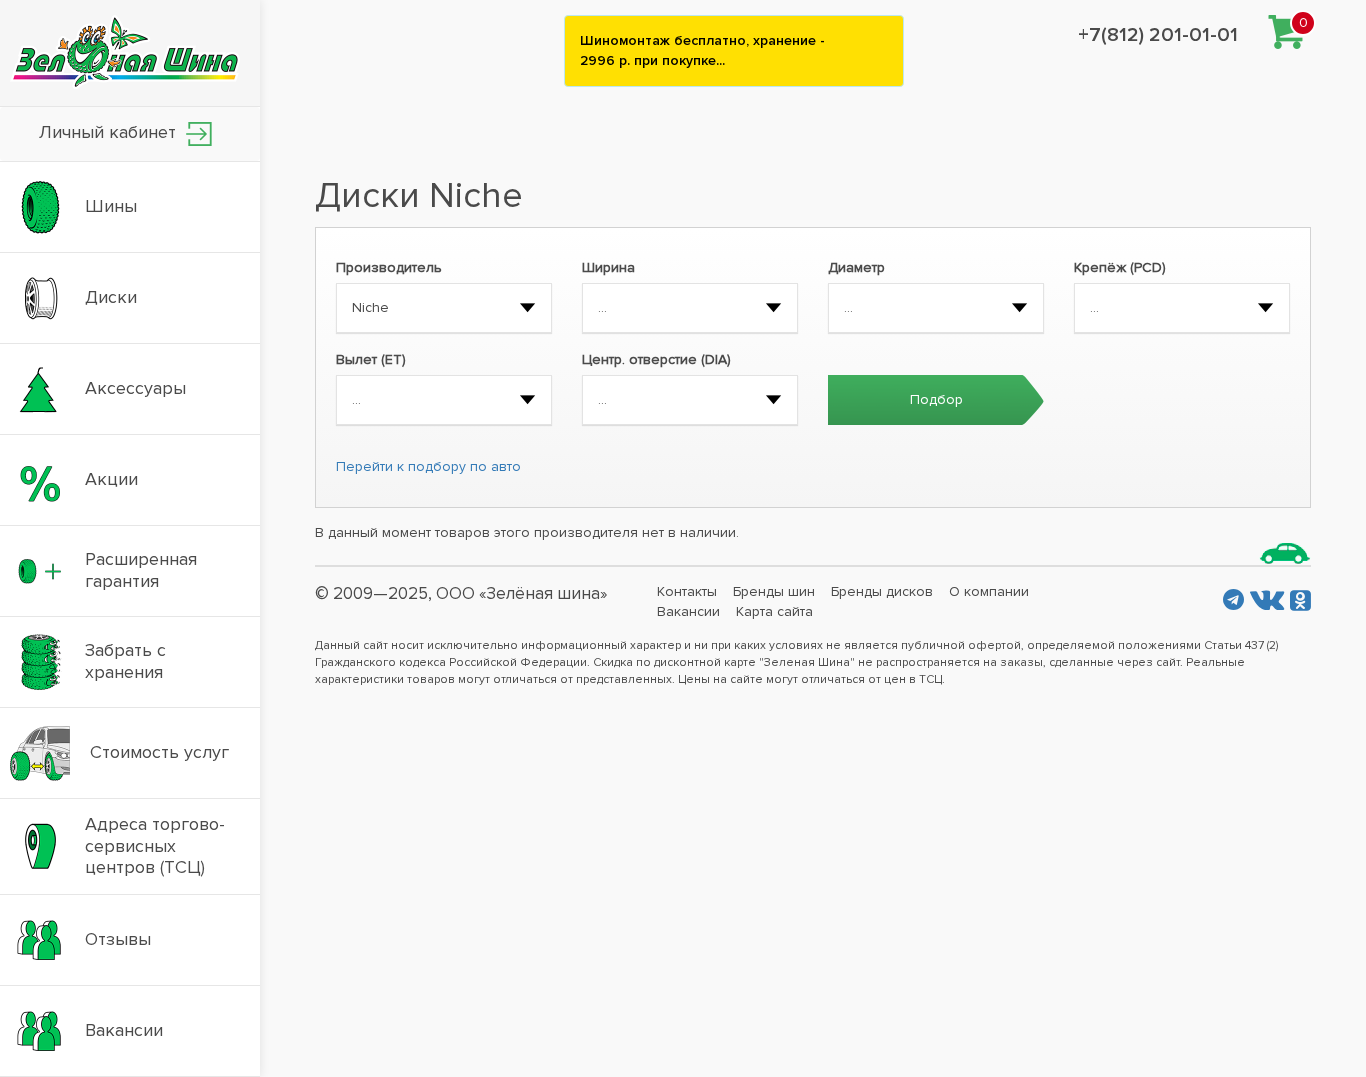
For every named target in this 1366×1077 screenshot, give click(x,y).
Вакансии (688, 611)
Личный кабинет (110, 132)
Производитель (389, 267)
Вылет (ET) (371, 359)
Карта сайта (774, 611)
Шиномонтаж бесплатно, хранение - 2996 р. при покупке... (702, 50)
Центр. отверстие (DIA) (656, 359)
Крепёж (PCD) (1120, 267)
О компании (989, 591)
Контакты (687, 591)
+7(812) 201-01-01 (1158, 35)
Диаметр (856, 267)
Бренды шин (774, 591)
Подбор (936, 399)
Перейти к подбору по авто (428, 466)
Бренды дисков (882, 591)
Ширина (608, 267)
